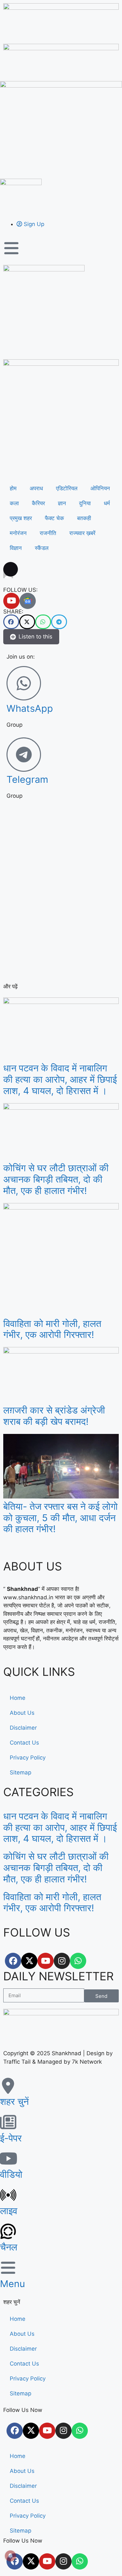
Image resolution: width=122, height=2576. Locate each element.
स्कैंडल (42, 548)
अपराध (36, 488)
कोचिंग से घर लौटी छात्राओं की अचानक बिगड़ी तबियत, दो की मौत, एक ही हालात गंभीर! (56, 1179)
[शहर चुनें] (8, 2086)
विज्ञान (16, 548)
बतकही (84, 518)
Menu (13, 2284)
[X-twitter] (29, 1961)
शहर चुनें (14, 2101)
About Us (22, 1713)
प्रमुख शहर (21, 518)
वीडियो (11, 2174)
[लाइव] (8, 2195)
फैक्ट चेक (54, 518)
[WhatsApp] (24, 683)
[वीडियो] (8, 2158)
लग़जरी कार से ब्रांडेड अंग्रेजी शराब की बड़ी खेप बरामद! (54, 1416)
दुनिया (85, 503)
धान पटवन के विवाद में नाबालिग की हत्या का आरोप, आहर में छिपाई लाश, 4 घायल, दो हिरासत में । (60, 1079)
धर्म (107, 503)
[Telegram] (24, 755)
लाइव (9, 2211)
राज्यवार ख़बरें (82, 533)
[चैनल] (8, 2231)
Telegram (27, 779)
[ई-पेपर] (8, 2122)
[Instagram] (62, 1961)
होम (13, 488)
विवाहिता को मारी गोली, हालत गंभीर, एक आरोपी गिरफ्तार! (52, 1329)
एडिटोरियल (67, 488)
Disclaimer (23, 1728)
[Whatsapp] (78, 1961)
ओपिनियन (100, 488)
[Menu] (8, 2268)
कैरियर (38, 503)
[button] (11, 622)
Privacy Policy (28, 1758)
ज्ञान (62, 503)
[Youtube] (11, 601)
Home (18, 1698)
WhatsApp (30, 708)
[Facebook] (13, 1961)
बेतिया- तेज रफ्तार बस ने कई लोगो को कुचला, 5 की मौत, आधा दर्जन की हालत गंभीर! (61, 1518)
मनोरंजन (18, 533)
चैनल (9, 2247)
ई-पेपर (11, 2138)
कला (14, 503)
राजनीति (48, 533)
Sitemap (20, 1772)
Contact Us (24, 1743)
